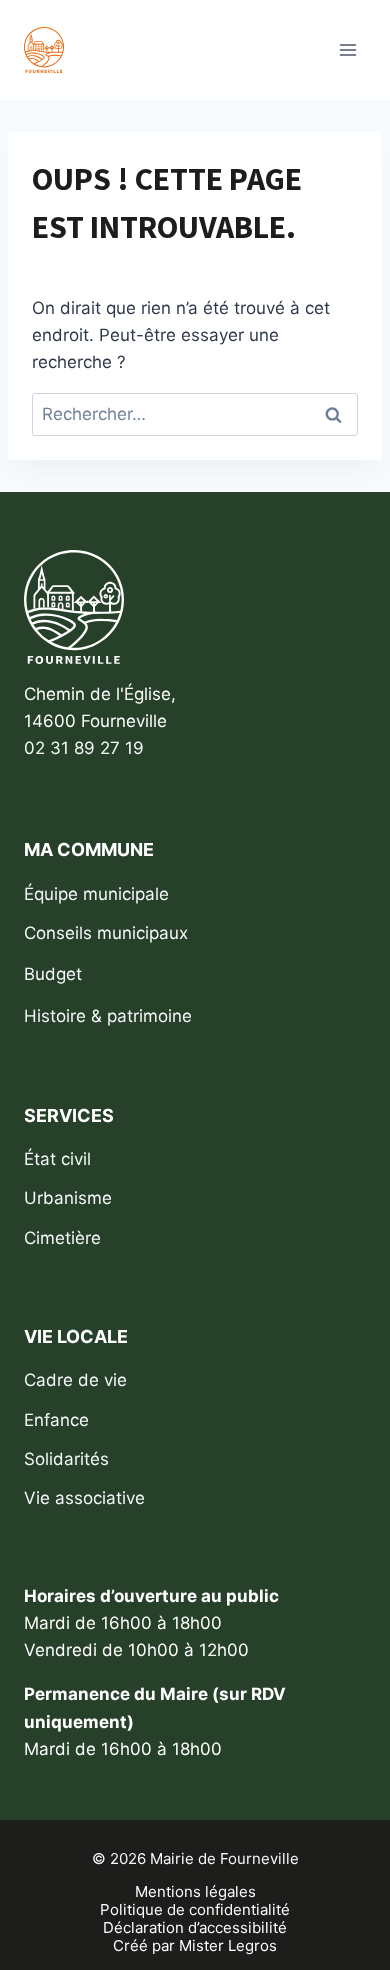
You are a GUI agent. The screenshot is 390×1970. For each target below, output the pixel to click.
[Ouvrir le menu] (347, 49)
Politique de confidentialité (195, 1910)
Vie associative (84, 1498)
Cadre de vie (75, 1380)
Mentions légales (195, 1892)
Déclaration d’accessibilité (195, 1928)
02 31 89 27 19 (84, 748)
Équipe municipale (96, 894)
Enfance (56, 1420)
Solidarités (66, 1459)
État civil (57, 1159)
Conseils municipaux (106, 933)
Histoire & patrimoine (108, 1016)
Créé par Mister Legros (195, 1946)
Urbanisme (68, 1198)
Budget (53, 974)
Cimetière (62, 1238)
